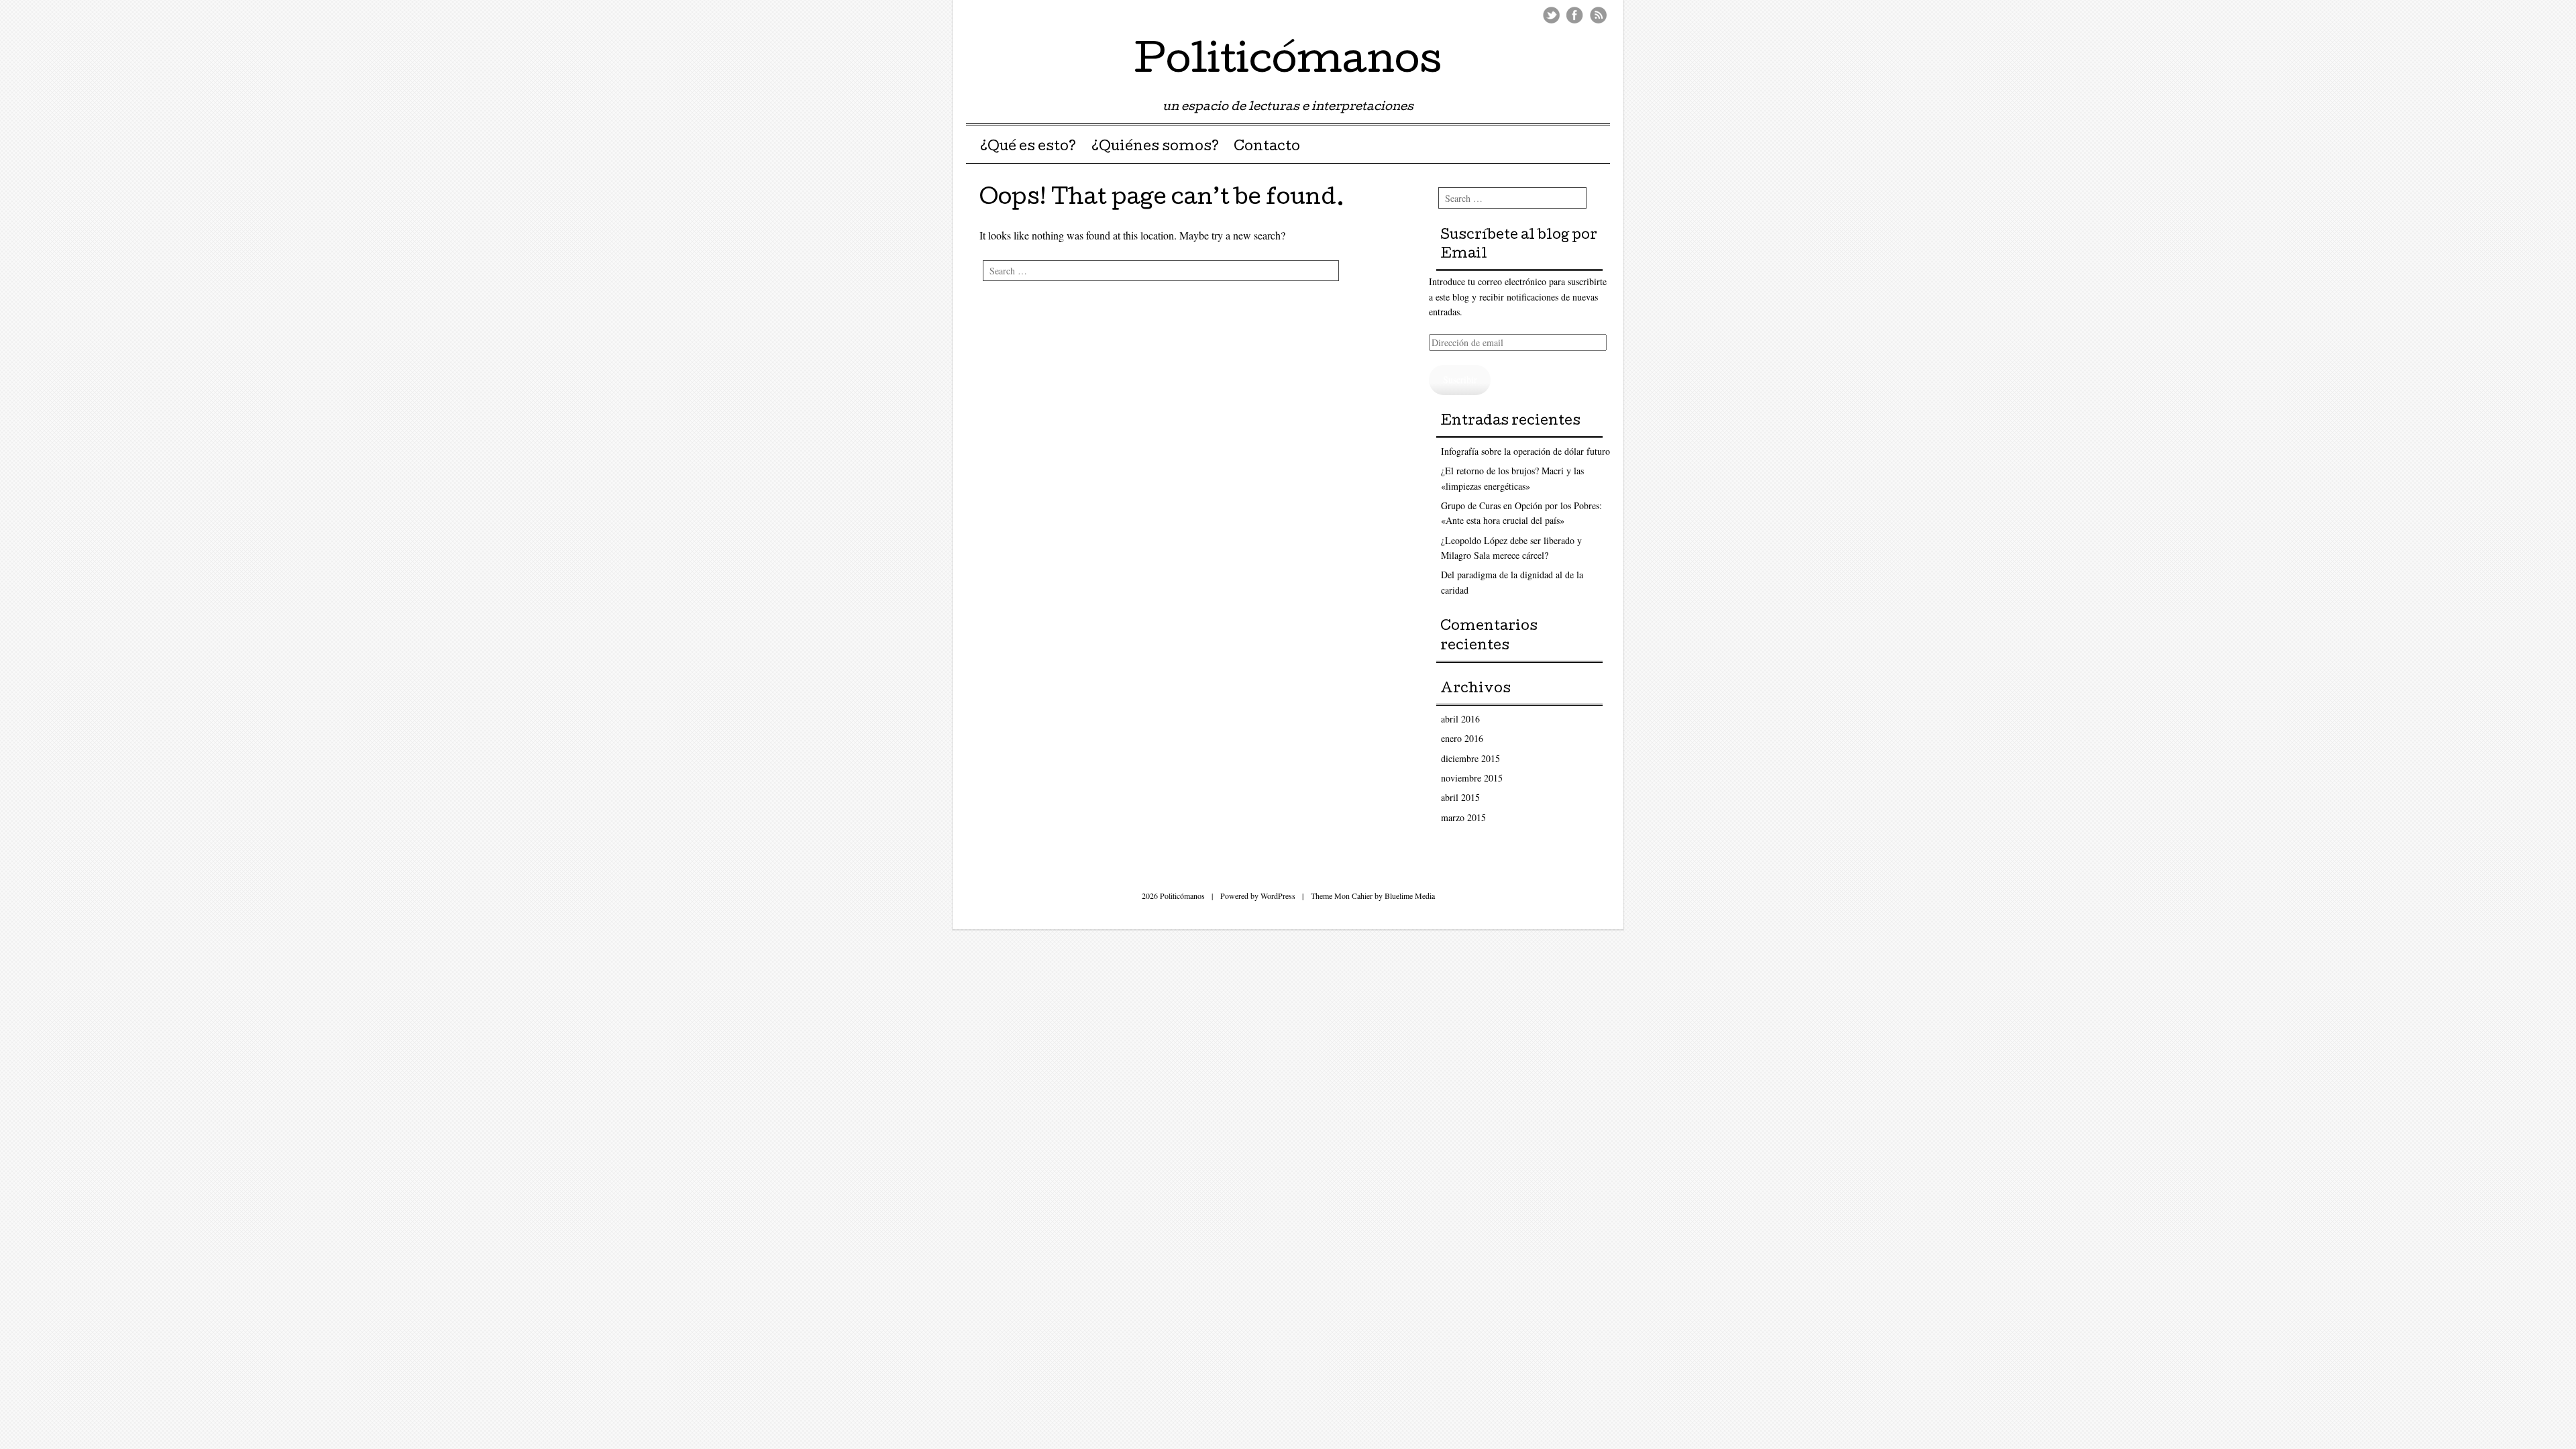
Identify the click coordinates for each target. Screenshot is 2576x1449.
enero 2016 (1462, 738)
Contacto (1267, 148)
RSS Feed (1598, 15)
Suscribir (1460, 379)
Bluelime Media (1410, 896)
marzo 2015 (1463, 817)
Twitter (1551, 15)
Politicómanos (1288, 63)
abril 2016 (1460, 719)
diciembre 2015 (1470, 758)
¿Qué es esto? (1028, 148)
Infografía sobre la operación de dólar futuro (1525, 451)
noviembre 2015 (1472, 778)
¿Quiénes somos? (1155, 148)
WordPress (1278, 896)
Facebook (1575, 15)
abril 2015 (1460, 797)
